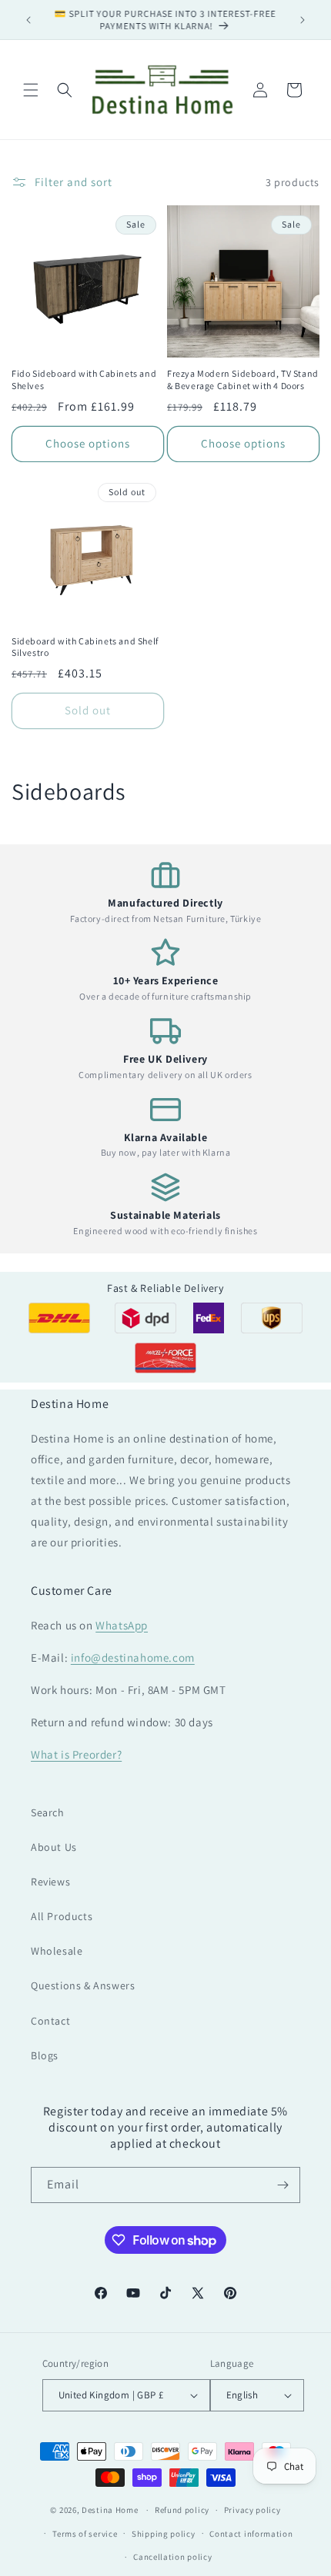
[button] (31, 90)
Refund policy (182, 2510)
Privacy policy (252, 2510)
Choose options (88, 443)
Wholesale (57, 1951)
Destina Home (110, 2510)
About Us (54, 1847)
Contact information (251, 2534)
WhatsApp (122, 1625)
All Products (62, 1916)
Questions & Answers (83, 1985)
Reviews (50, 1882)
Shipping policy (164, 2534)
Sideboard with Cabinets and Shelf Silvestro (85, 647)
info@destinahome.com (133, 1657)
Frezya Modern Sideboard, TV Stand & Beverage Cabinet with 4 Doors (243, 379)
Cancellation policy (172, 2557)
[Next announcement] (303, 20)
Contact (50, 2021)
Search (48, 1812)
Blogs (45, 2055)
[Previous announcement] (28, 20)
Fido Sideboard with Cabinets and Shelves (84, 379)
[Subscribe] (283, 2185)
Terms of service (85, 2534)
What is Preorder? (76, 1754)
